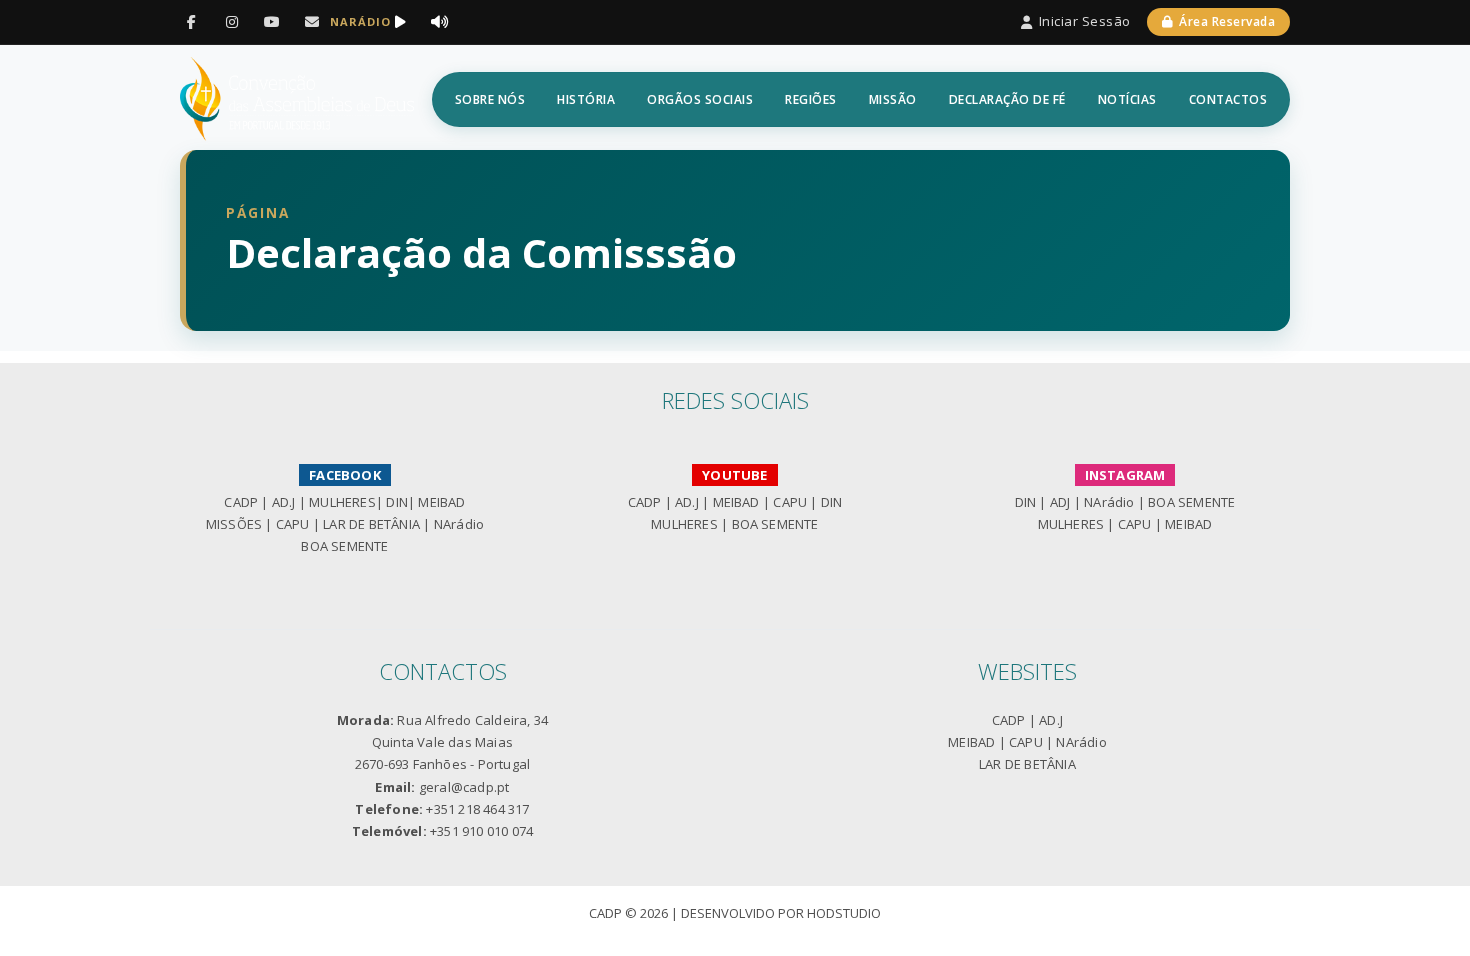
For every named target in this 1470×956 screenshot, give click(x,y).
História (586, 99)
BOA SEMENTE (344, 546)
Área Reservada (1227, 21)
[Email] (312, 22)
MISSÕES (234, 524)
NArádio (459, 524)
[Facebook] (192, 22)
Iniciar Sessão (1085, 21)
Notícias (1127, 99)
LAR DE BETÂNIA (371, 524)
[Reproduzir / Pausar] (400, 22)
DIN (397, 502)
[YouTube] (272, 22)
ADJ (1060, 502)
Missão (893, 99)
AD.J (284, 502)
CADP (241, 502)
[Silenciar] (440, 22)
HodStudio (844, 913)
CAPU (293, 524)
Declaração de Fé (1007, 99)
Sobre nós (490, 99)
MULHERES (342, 502)
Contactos (1228, 99)
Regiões (811, 99)
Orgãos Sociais (700, 99)
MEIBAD (441, 502)
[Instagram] (232, 22)
